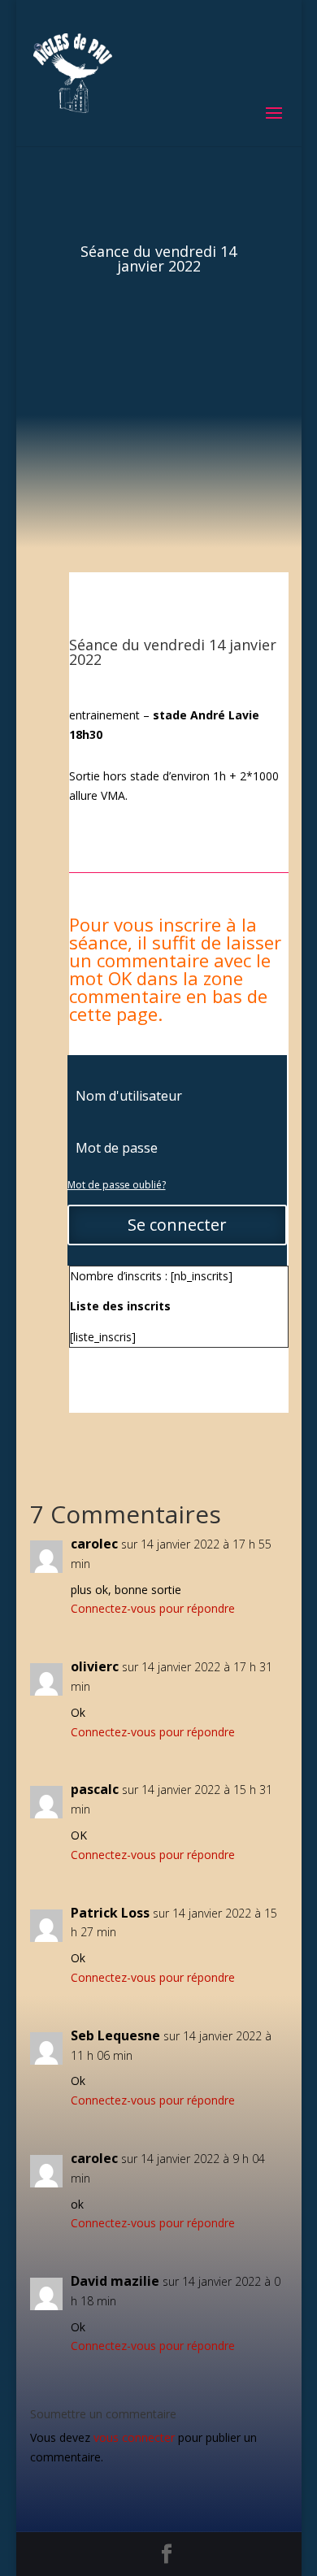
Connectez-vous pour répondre (153, 1608)
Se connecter (177, 1225)
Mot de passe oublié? (117, 1185)
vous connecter (134, 2437)
